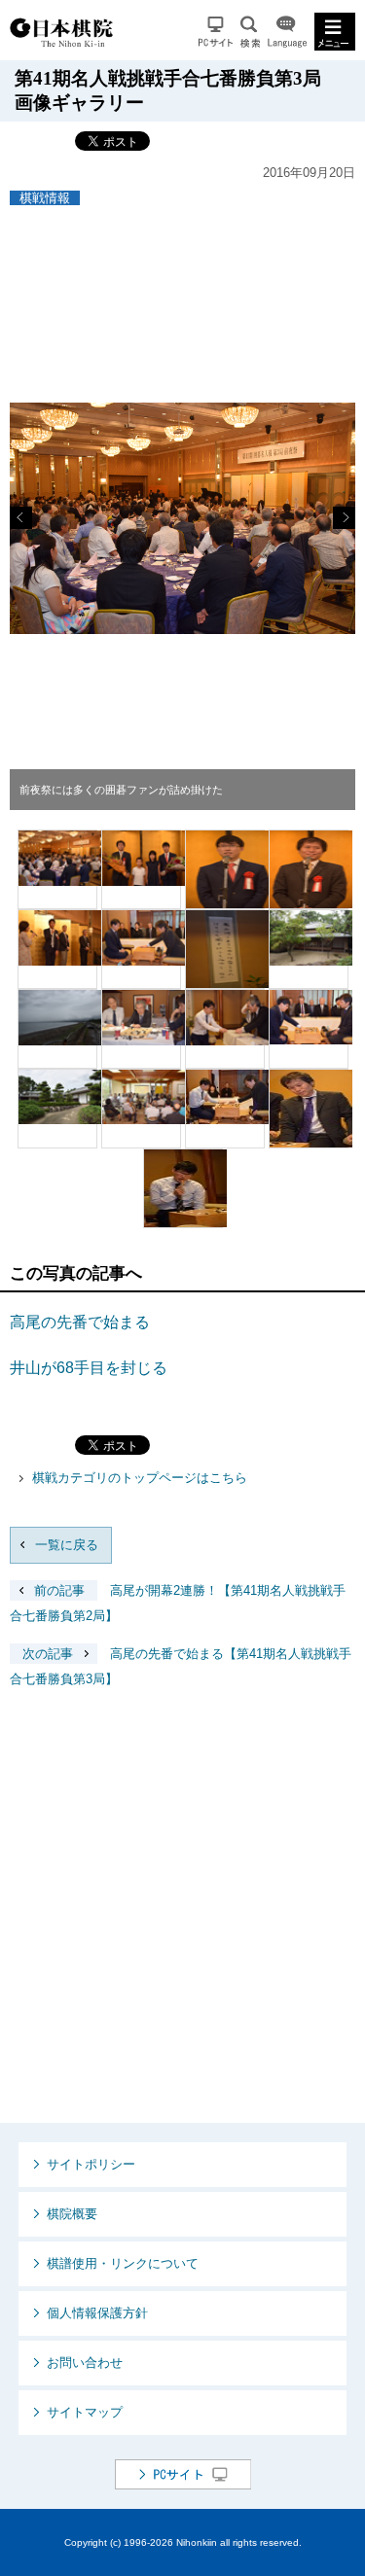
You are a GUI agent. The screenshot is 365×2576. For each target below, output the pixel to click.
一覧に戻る (67, 1545)
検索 (250, 32)
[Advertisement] (182, 1921)
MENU (335, 32)
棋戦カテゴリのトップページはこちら (140, 1478)
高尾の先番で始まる (80, 1322)
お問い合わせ (85, 2363)
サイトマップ (85, 2412)
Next (344, 518)
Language (287, 32)
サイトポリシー (91, 2164)
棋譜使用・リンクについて (123, 2263)
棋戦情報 (45, 198)
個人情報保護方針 (97, 2313)
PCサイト (216, 32)
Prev (21, 518)
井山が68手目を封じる (89, 1368)
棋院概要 (72, 2214)
